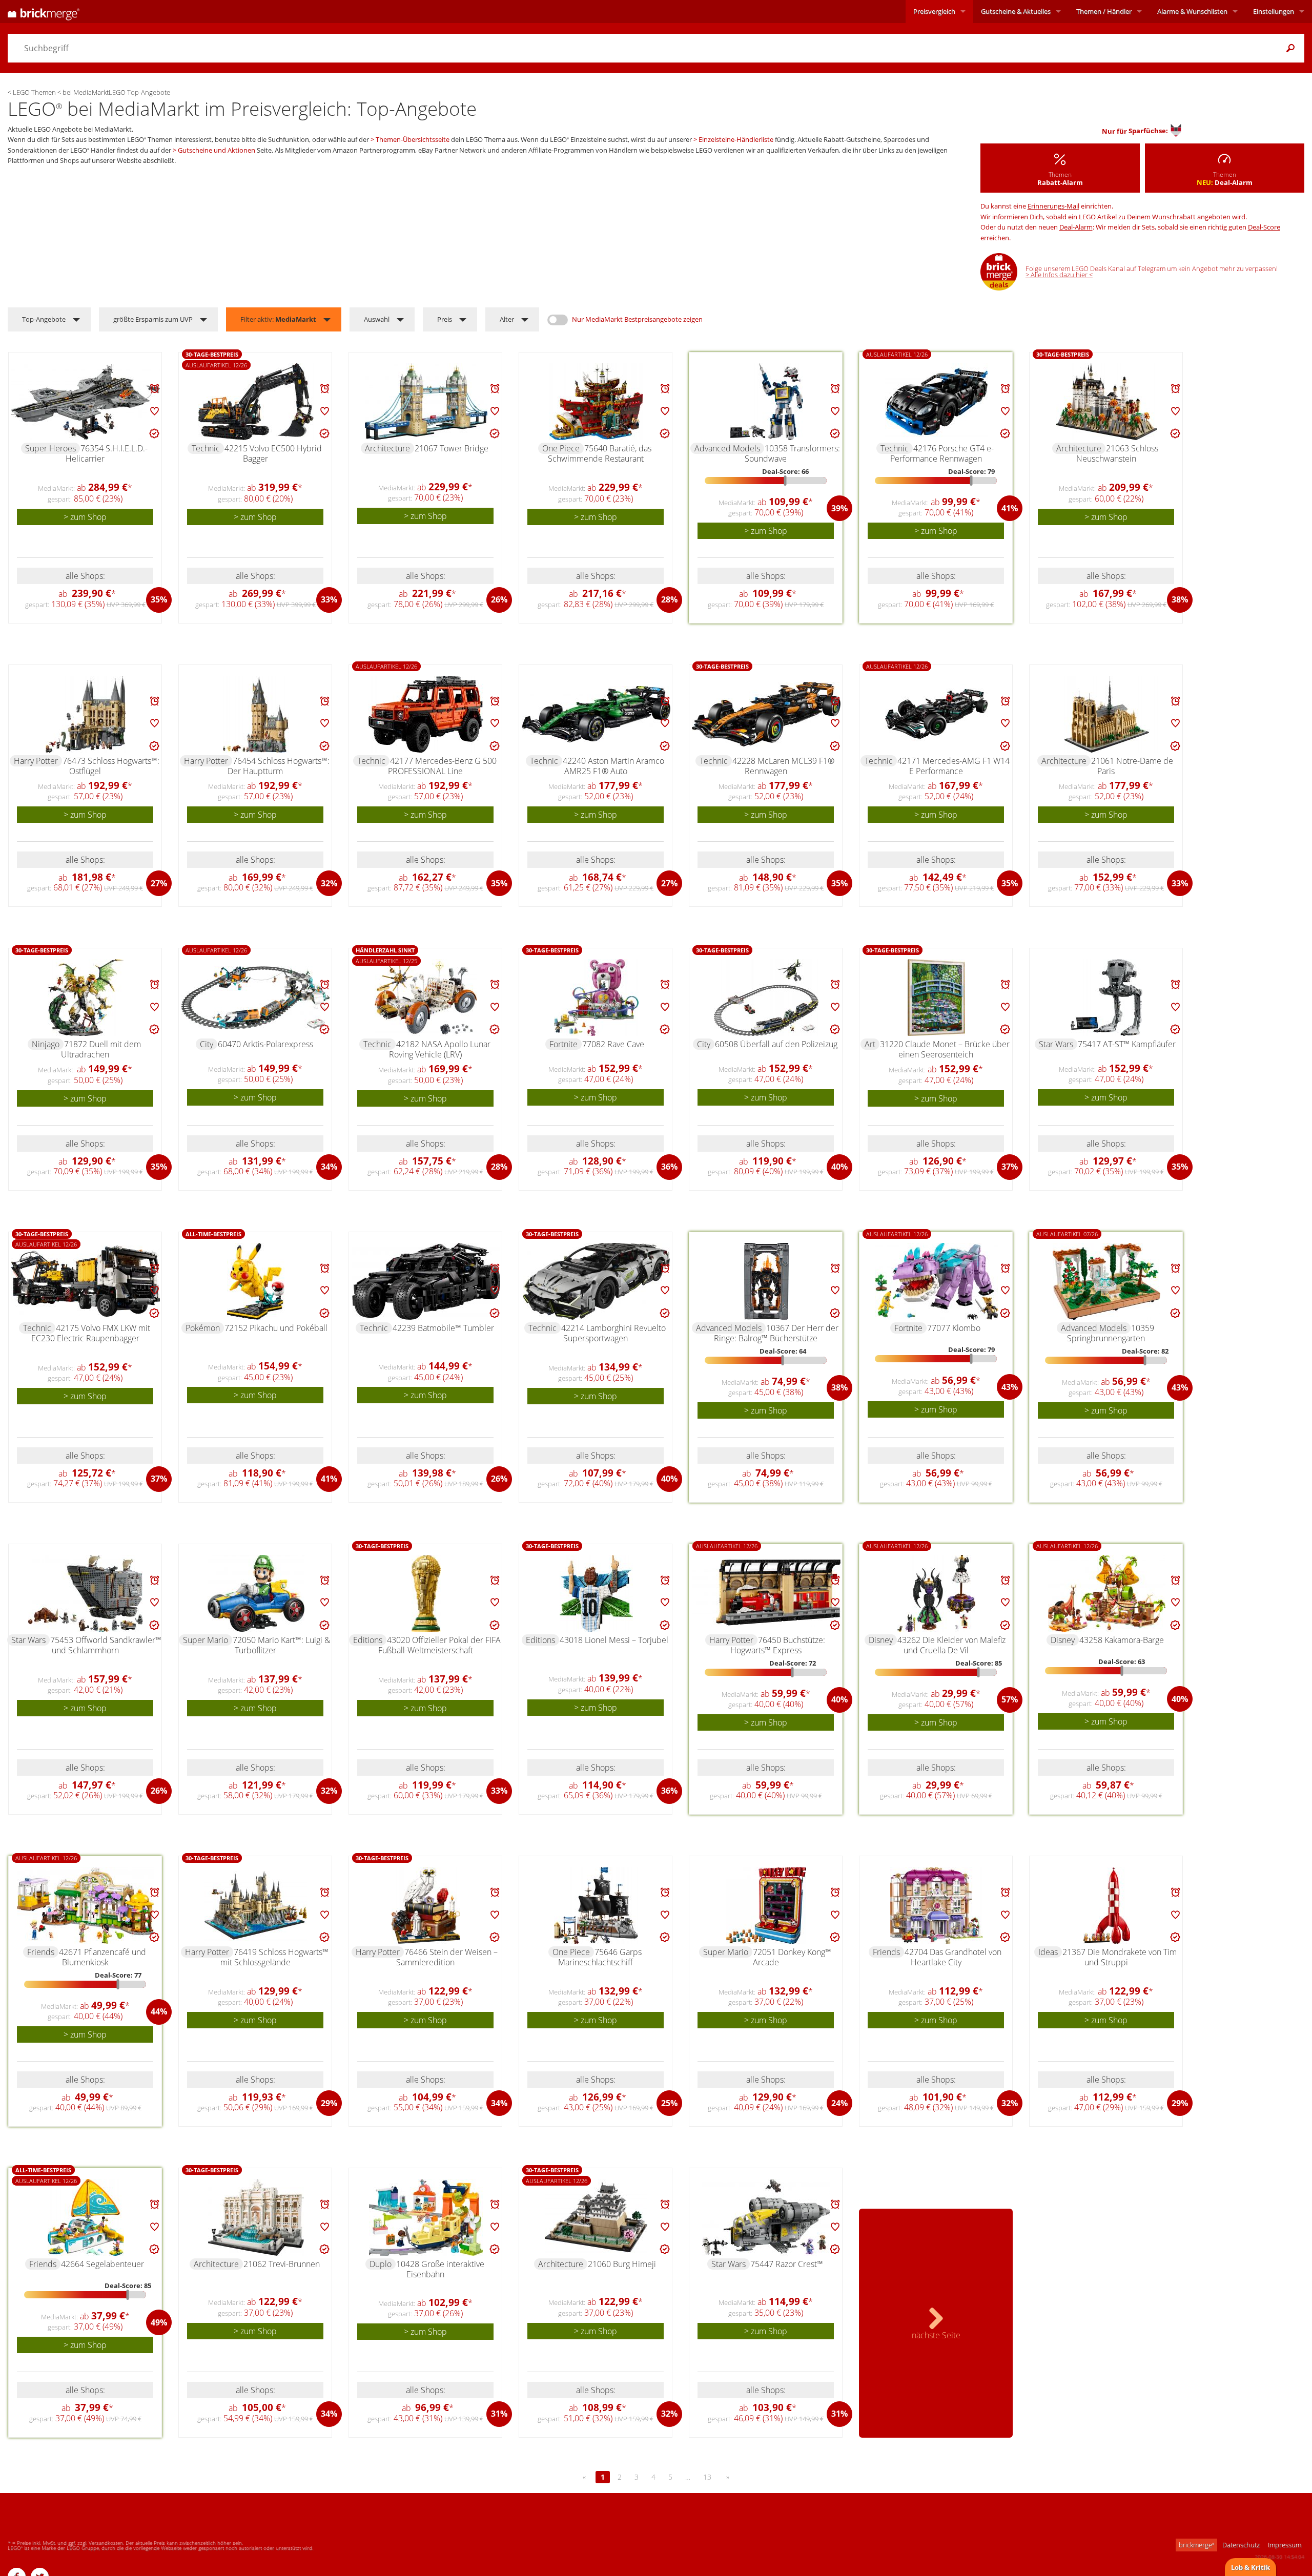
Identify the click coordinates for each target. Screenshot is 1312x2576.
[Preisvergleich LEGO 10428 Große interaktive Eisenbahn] (426, 2217)
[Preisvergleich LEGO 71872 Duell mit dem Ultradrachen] (86, 998)
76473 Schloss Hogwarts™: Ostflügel (111, 766)
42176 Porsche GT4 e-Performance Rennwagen (942, 453)
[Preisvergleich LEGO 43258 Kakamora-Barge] (1107, 1593)
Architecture (387, 448)
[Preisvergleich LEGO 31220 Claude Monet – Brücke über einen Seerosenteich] (936, 998)
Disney (881, 1640)
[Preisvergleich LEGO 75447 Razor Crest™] (766, 2217)
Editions (368, 1640)
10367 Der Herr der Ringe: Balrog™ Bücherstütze (776, 1333)
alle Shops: (85, 576)
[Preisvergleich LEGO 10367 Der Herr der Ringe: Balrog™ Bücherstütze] (766, 1281)
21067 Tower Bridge (452, 448)
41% (1010, 508)
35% (159, 599)
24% (839, 2103)
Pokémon (203, 1328)
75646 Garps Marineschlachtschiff (600, 1957)
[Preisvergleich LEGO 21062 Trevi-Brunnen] (256, 2217)
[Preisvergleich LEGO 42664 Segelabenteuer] (86, 2217)
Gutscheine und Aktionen (217, 150)
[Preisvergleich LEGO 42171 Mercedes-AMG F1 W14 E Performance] (936, 714)
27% (159, 883)
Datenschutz (1241, 2545)
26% (499, 599)
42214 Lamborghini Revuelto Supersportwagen (613, 1333)
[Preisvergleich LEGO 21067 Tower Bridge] (426, 402)
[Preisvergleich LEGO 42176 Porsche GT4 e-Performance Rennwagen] (936, 402)
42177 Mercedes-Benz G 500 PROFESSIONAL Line (442, 766)
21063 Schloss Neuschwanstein (1118, 453)
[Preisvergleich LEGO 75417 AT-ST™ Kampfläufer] (1106, 998)
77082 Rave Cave (613, 1044)
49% (159, 2322)
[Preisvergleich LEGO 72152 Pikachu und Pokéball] (256, 1281)
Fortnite (563, 1044)
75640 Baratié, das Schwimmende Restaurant (600, 453)
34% (329, 1167)
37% (1010, 1167)
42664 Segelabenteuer (102, 2264)
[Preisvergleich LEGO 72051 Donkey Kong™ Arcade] (766, 1905)
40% (839, 1167)
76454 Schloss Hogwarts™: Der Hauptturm (279, 766)
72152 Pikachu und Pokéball (276, 1328)
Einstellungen (1274, 11)
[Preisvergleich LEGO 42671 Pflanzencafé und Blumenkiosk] (86, 1905)
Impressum (1285, 2545)
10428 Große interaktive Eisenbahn (440, 2269)
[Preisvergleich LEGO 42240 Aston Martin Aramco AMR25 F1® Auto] (596, 714)
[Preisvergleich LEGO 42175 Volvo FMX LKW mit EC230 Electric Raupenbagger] (86, 1281)
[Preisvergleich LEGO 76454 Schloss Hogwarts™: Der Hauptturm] (256, 714)
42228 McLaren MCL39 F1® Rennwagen (783, 766)
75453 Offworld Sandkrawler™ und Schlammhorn (106, 1645)
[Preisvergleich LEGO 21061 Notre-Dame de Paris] (1107, 714)
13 (707, 2477)
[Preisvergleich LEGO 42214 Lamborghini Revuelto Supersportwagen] (596, 1281)
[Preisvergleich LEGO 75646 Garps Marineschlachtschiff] (596, 1905)
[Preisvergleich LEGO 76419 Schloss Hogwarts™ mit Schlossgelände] (256, 1905)
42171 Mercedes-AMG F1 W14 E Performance (954, 766)
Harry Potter (36, 761)
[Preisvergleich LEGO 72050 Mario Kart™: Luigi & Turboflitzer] (256, 1593)
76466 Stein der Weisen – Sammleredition (447, 1957)
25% (669, 2103)
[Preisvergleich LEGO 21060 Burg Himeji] (596, 2217)
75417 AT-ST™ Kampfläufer (1127, 1044)
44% (159, 2011)
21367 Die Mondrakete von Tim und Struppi (1120, 1957)
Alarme (1192, 11)
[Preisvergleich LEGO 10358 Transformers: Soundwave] (766, 402)
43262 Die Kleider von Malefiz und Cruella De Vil (951, 1645)
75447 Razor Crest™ (787, 2264)
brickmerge (1196, 2545)
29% (329, 2103)
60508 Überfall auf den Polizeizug (776, 1044)
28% (669, 599)
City (207, 1044)
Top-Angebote (44, 319)
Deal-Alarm (1076, 227)
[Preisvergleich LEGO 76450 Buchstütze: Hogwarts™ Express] (766, 1593)
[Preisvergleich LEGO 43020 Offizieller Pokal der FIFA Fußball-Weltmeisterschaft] (426, 1593)
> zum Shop (85, 517)
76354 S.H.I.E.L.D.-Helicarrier (107, 453)
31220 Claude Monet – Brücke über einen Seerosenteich (945, 1049)
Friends (41, 1952)
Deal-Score (1264, 227)
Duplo (381, 2264)
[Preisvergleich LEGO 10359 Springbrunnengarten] (1106, 1281)
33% (329, 599)
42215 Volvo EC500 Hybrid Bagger (273, 453)
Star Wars (1056, 1044)
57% (1010, 1699)
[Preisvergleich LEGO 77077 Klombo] (937, 1281)
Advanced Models (727, 448)
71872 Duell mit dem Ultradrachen (101, 1049)
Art (870, 1044)
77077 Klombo (954, 1328)
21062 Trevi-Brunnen (282, 2264)
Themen (1104, 11)
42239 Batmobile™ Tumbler (443, 1328)
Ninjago (46, 1044)
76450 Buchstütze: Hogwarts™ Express (778, 1645)
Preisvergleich (934, 11)
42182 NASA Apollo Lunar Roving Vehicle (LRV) (440, 1049)
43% (1010, 1387)
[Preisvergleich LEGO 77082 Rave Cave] (596, 998)
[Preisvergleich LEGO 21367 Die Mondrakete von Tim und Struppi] (1106, 1905)
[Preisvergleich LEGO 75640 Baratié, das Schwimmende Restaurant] (596, 402)
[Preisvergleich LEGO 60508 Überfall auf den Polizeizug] (766, 998)
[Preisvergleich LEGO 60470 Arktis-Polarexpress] (256, 998)
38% (1180, 599)
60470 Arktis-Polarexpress (265, 1044)
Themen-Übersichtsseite (413, 139)
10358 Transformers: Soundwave (792, 453)
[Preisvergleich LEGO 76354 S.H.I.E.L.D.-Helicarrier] (86, 402)
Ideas (1048, 1952)
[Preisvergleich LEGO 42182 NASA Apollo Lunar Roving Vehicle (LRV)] (426, 998)
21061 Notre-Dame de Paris (1132, 766)
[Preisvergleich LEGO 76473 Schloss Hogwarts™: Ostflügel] (86, 714)
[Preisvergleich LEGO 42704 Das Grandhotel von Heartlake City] (937, 1905)
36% (669, 1167)
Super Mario (206, 1640)
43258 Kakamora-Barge (1122, 1640)
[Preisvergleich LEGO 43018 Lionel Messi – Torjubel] (596, 1593)
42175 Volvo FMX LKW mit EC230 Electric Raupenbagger (91, 1333)
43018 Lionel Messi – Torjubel (614, 1640)
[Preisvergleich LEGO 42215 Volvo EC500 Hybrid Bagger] (256, 402)
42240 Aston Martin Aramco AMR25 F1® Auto (613, 766)
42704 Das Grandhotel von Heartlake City (953, 1957)
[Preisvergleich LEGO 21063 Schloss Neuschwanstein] (1106, 402)
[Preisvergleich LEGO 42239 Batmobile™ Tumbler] (426, 1281)
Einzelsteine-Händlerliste (736, 139)
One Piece (561, 448)
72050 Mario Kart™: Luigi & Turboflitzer (281, 1645)
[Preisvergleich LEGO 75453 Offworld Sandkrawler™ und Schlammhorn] (86, 1593)
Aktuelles (1016, 11)
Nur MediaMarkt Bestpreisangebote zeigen (637, 319)
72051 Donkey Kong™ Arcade (792, 1957)
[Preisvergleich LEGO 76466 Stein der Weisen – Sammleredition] (426, 1905)
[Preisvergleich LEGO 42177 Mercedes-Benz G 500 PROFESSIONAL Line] (426, 714)
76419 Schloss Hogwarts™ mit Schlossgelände (274, 1957)
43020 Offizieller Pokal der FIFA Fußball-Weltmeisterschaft (439, 1645)
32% (329, 883)
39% (839, 508)
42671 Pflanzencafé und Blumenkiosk (102, 1957)
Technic (206, 448)
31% (499, 2414)
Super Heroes (50, 448)
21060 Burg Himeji (622, 2264)
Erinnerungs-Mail (1053, 206)
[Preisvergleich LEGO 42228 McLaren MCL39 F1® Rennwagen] (766, 714)
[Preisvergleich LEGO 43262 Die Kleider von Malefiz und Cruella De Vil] (936, 1593)
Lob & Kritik (1250, 2567)
